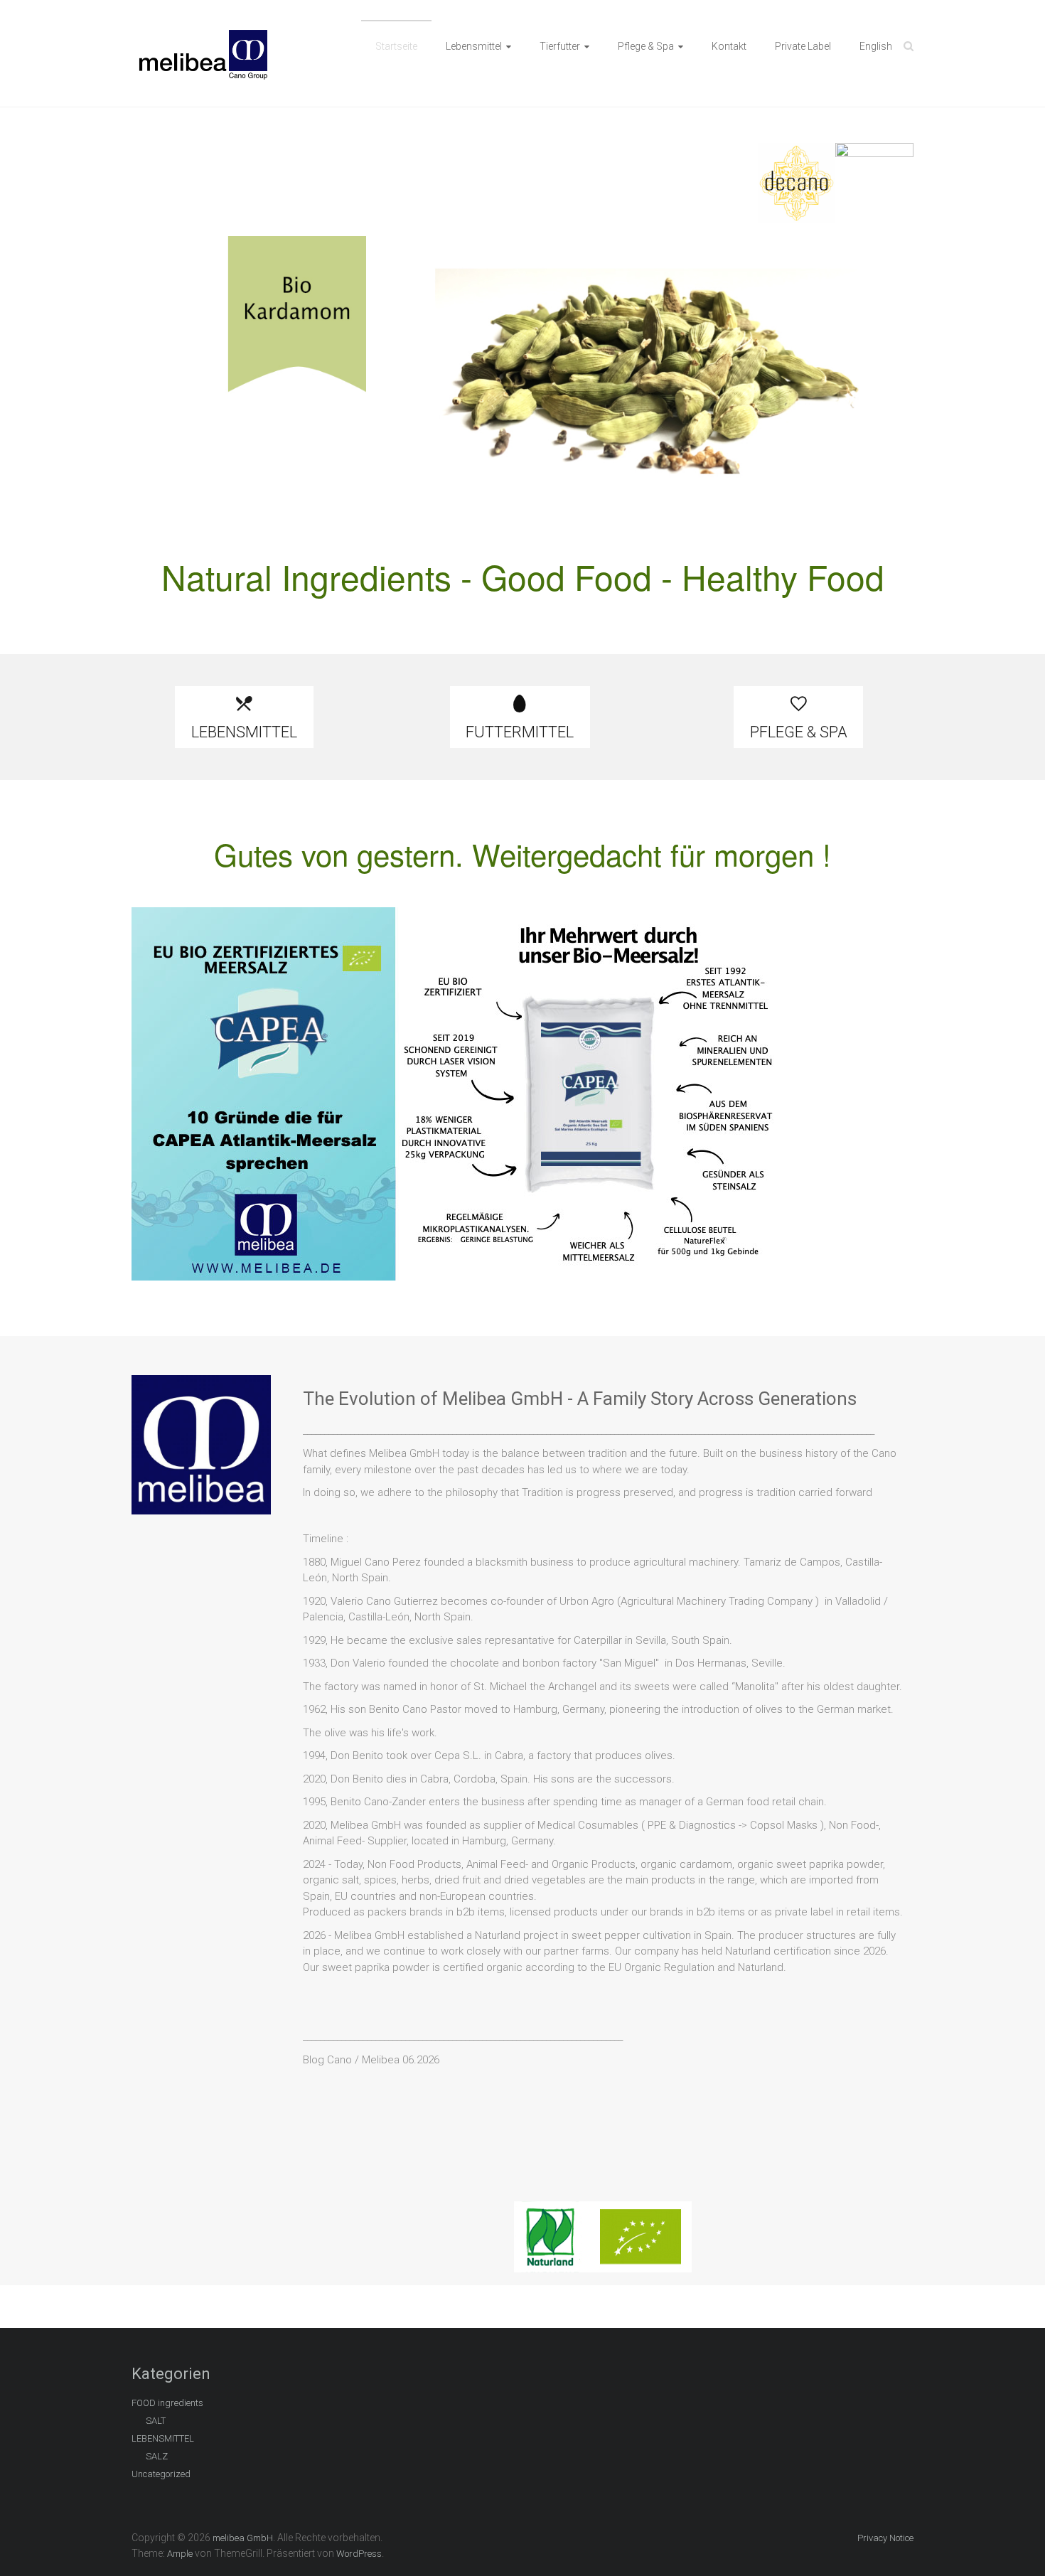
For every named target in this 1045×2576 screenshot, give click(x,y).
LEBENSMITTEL (163, 2438)
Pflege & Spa (646, 46)
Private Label (803, 46)
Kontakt (729, 46)
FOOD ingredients (167, 2403)
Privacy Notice (885, 2538)
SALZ (157, 2456)
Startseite (396, 46)
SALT (156, 2421)
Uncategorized (161, 2474)
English (876, 46)
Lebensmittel (474, 46)
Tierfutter (560, 46)
